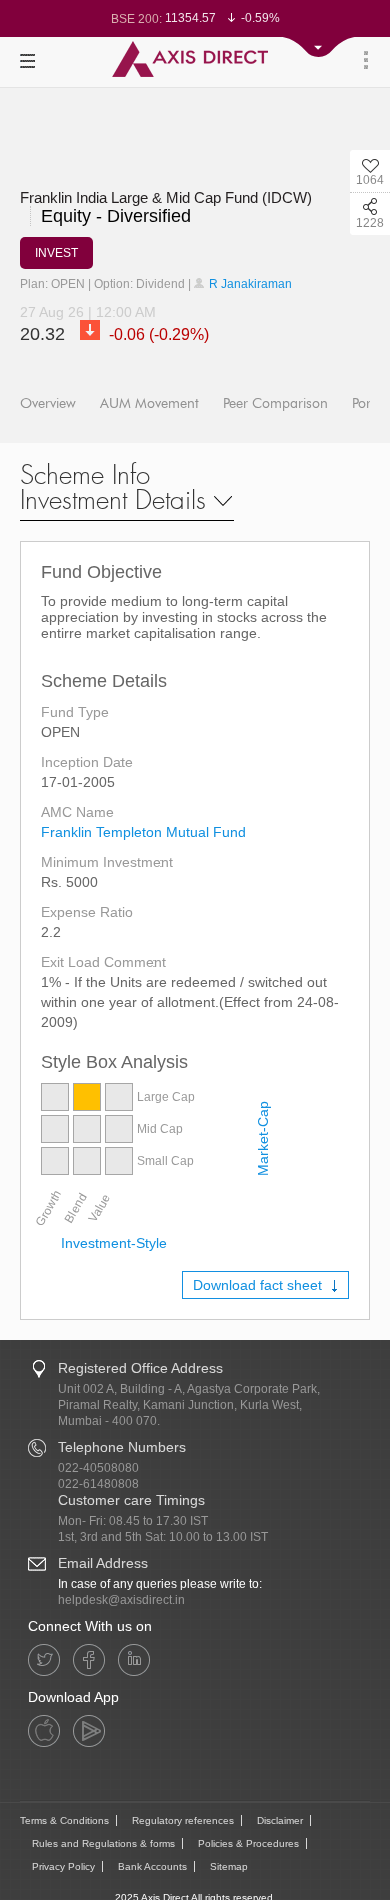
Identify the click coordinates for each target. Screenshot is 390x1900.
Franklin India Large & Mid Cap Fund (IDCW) (166, 197)
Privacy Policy (63, 1866)
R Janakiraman (249, 284)
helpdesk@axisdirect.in (121, 1600)
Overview (48, 403)
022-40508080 (98, 1468)
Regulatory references (183, 1820)
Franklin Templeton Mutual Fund (143, 832)
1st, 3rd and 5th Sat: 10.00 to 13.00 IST (163, 1537)
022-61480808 (98, 1484)
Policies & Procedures (248, 1843)
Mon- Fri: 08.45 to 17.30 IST (133, 1521)
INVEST (56, 253)
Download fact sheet (259, 1285)
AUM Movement (149, 403)
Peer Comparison (275, 403)
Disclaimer (280, 1820)
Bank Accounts (152, 1866)
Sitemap (229, 1866)
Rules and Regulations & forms (103, 1843)
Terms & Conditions (64, 1820)
